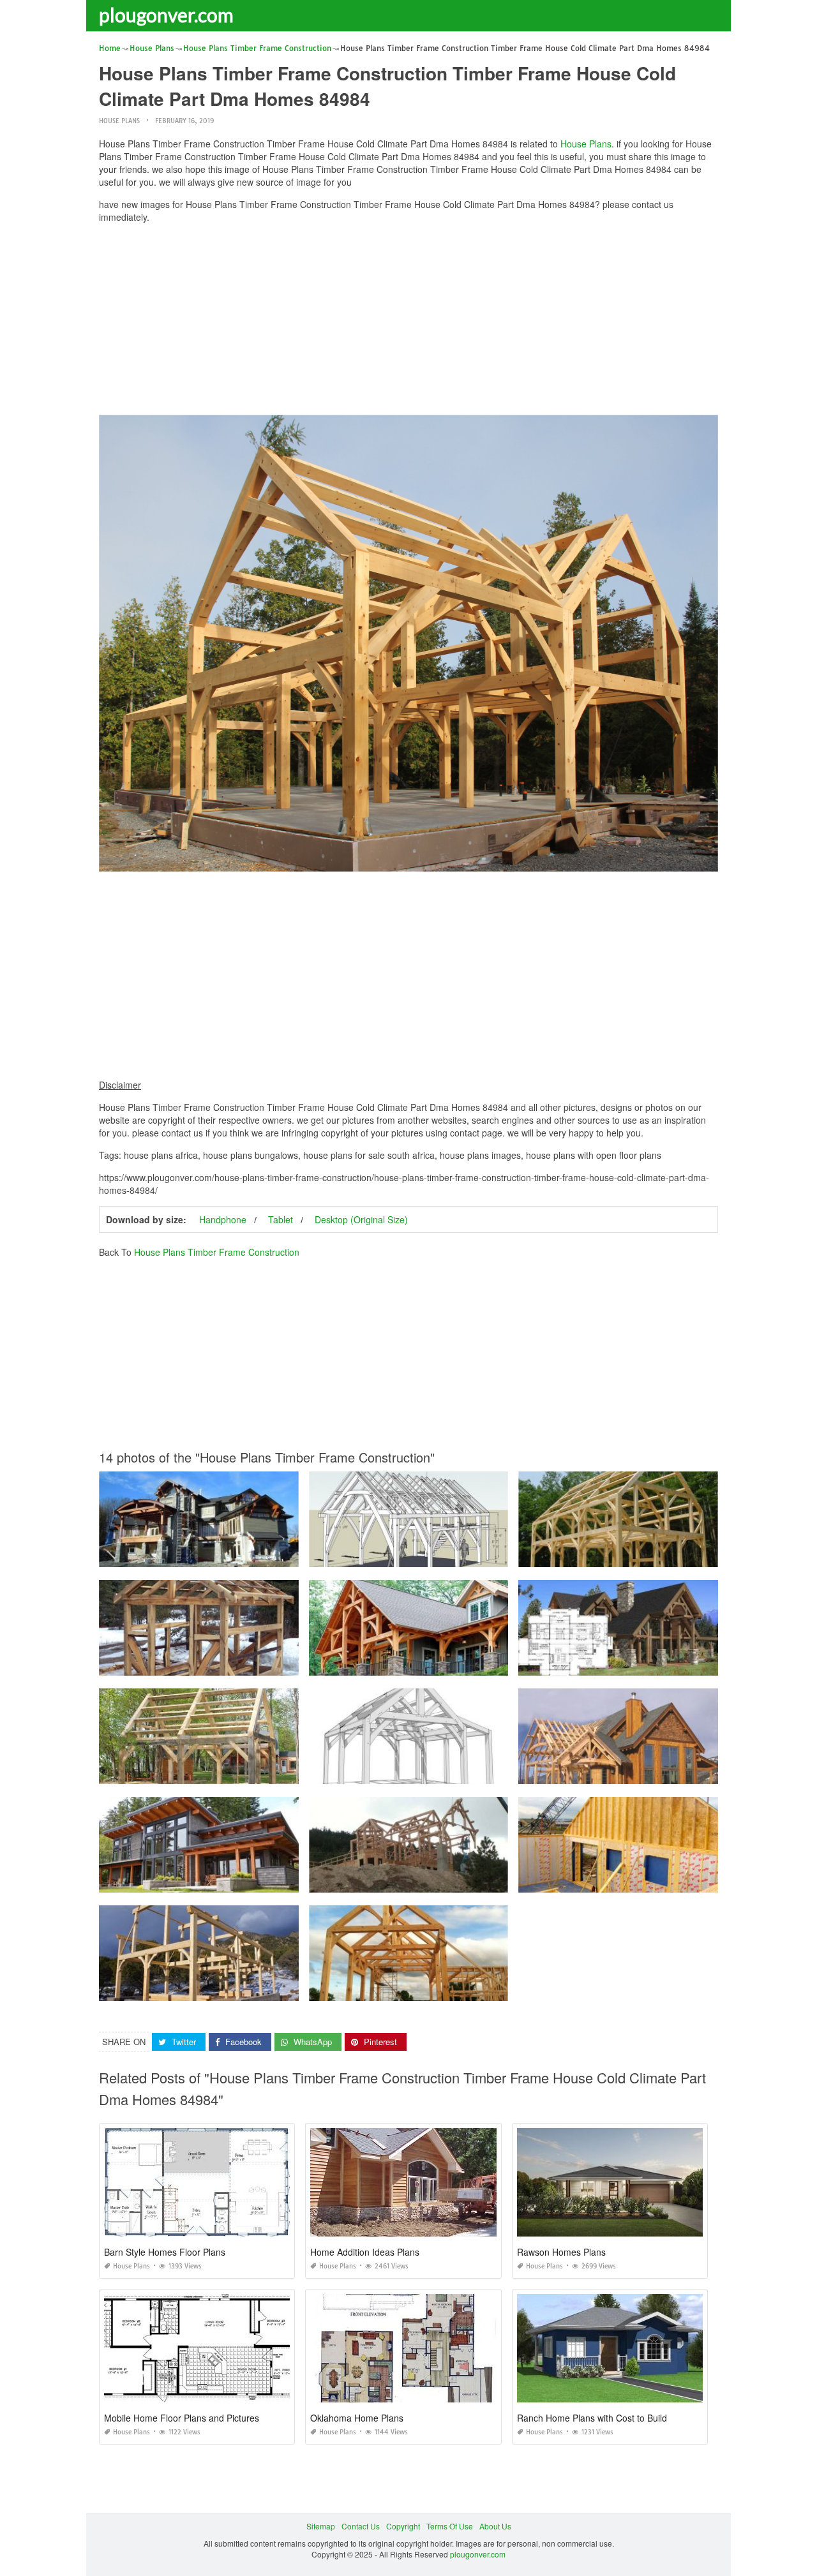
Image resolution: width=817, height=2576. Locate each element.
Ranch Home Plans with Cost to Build (592, 2418)
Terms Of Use (450, 2526)
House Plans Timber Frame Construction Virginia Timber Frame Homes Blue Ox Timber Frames (477, 1989)
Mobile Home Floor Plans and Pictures (182, 2418)
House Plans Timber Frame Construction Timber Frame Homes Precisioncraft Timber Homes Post (481, 1881)
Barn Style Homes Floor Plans (165, 2252)
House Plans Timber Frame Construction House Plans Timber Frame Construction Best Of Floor (267, 1664)
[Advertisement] (408, 322)
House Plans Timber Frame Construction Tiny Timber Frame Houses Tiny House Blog (250, 1772)
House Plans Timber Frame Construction (217, 1252)
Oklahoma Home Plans (357, 2418)
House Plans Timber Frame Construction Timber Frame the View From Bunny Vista (455, 1555)
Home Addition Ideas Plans (365, 2252)
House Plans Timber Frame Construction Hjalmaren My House (630, 1555)
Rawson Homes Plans (561, 2252)
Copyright (403, 2526)
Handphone (223, 1219)
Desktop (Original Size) (361, 1219)
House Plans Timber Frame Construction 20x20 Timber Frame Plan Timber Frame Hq (460, 1772)
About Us (495, 2526)
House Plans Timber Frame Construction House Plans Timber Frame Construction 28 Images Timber (276, 1989)
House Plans (119, 121)
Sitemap (321, 2526)
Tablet (281, 1219)
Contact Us (361, 2526)
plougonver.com (166, 15)
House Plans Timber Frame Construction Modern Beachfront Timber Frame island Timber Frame (269, 1881)
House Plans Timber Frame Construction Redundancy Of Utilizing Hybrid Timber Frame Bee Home (273, 1555)
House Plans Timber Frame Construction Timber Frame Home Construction (442, 1664)
